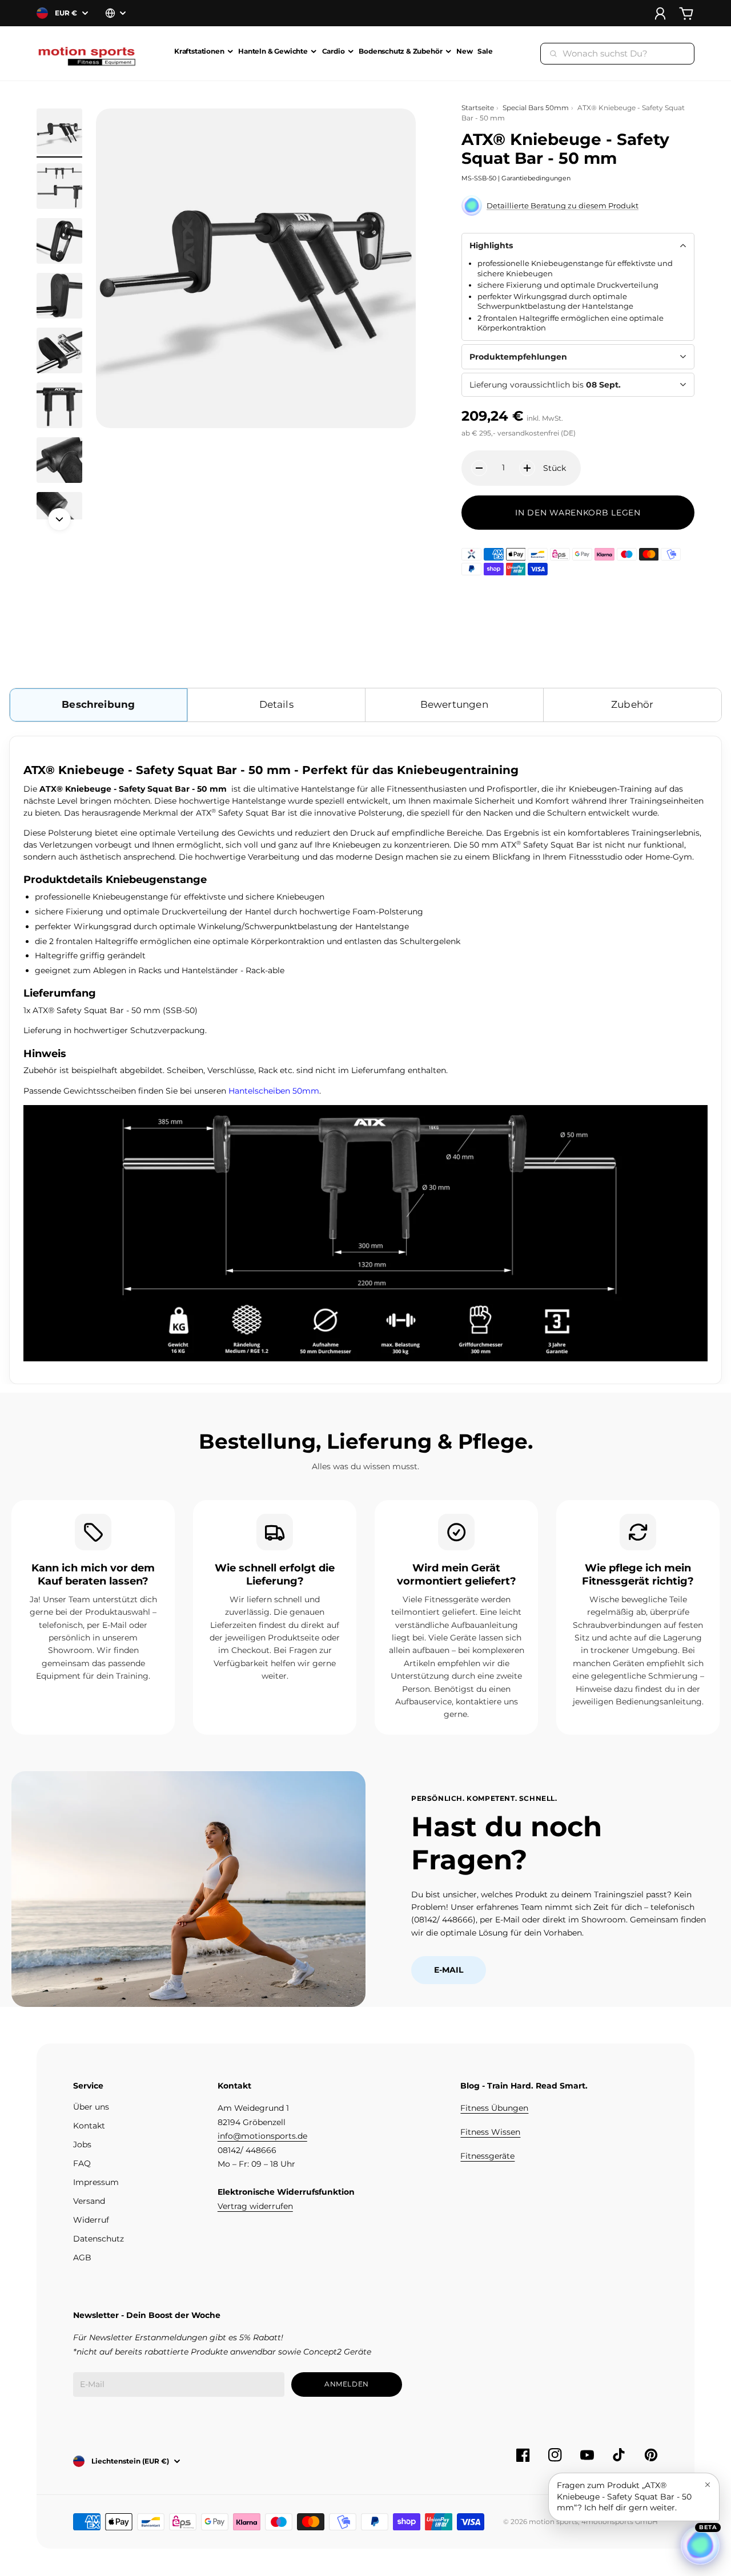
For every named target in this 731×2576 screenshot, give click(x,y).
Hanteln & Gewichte (273, 52)
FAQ (82, 2163)
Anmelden (347, 2384)
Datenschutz (99, 2239)
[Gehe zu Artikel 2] (59, 186)
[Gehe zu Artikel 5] (59, 350)
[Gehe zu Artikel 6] (59, 405)
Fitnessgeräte (487, 2156)
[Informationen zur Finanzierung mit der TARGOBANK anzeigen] (471, 554)
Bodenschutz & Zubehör (400, 52)
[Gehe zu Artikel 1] (59, 131)
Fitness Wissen (490, 2132)
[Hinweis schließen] (708, 2485)
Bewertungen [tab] (454, 704)
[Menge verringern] (479, 468)
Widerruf (91, 2220)
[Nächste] (59, 519)
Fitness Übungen (494, 2108)
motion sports (553, 2521)
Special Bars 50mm (536, 108)
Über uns (91, 2107)
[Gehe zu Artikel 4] (59, 296)
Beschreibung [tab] (98, 704)
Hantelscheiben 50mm (274, 1091)
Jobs (82, 2144)
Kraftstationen (199, 52)
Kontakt (89, 2126)
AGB (82, 2257)
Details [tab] (276, 704)
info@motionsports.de (262, 2136)
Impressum (96, 2182)
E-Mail (449, 1970)
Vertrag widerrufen (255, 2206)
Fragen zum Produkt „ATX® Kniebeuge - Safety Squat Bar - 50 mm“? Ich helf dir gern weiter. (624, 2496)
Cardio (334, 52)
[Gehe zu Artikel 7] (59, 460)
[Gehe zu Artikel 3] (59, 241)
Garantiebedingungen (536, 178)
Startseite (478, 108)
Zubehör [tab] (632, 704)
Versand (89, 2201)
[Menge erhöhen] (527, 468)
